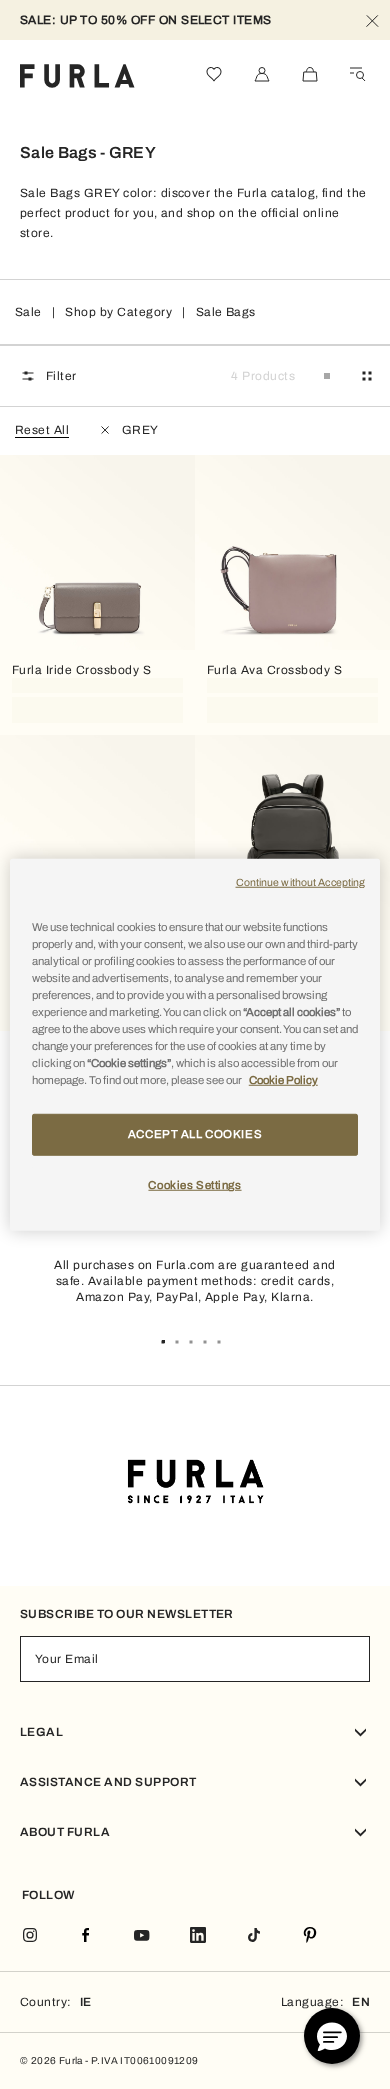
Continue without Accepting (301, 881)
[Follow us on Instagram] (30, 1936)
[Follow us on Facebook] (86, 1936)
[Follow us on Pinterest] (310, 1936)
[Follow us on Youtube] (142, 1936)
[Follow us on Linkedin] (198, 1936)
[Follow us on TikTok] (254, 1936)
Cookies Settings (194, 1185)
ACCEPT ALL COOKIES (195, 1134)
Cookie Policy (283, 1080)
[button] (332, 2036)
